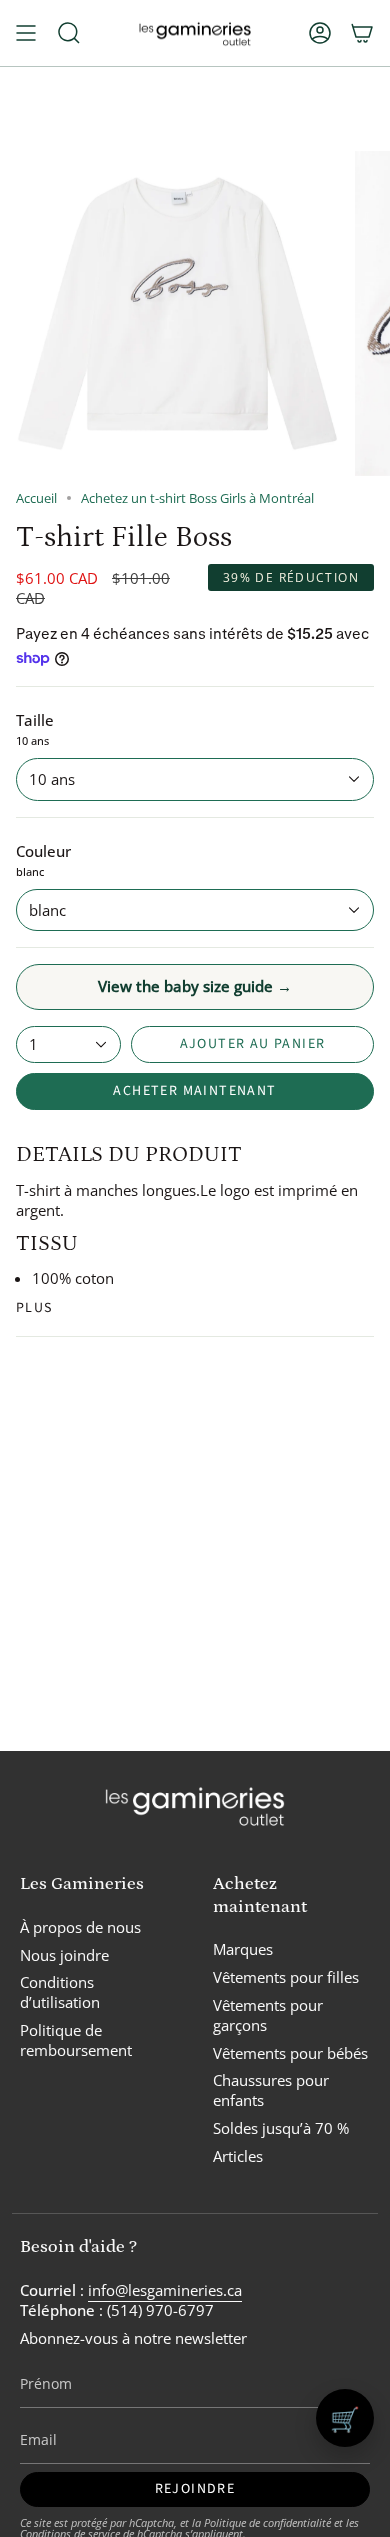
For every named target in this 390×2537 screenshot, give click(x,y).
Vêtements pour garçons (268, 2015)
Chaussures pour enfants (271, 2090)
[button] (69, 33)
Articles (238, 2156)
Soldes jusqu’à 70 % (281, 2128)
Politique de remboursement (76, 2040)
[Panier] (362, 33)
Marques (243, 1949)
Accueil (36, 498)
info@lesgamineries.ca (165, 2290)
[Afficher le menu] (26, 33)
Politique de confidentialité (267, 2522)
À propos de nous (80, 1927)
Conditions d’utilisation (60, 1992)
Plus (34, 1308)
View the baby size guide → (195, 986)
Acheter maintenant (194, 1091)
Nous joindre (64, 1955)
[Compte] (320, 33)
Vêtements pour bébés (290, 2053)
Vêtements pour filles (286, 1977)
